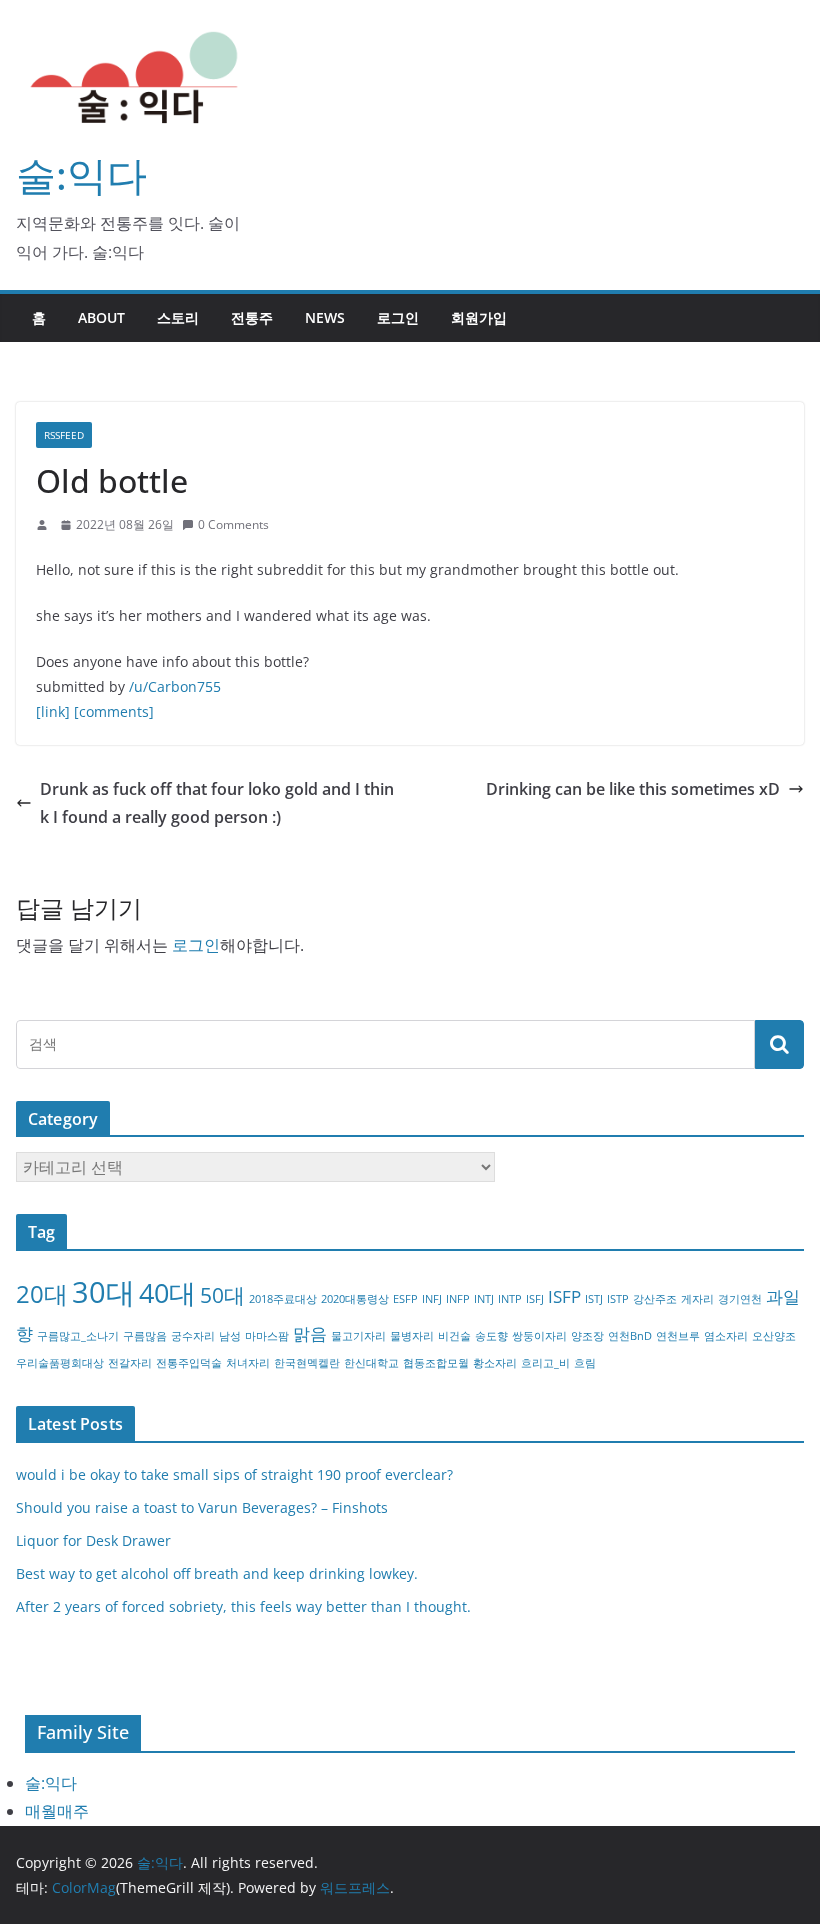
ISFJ (535, 1299)
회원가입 (479, 317)
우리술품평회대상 (60, 1363)
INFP (458, 1299)
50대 (222, 1295)
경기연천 (740, 1299)
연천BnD (630, 1336)
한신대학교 (371, 1363)
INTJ (484, 1299)
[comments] (114, 711)
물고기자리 (358, 1336)
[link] (53, 711)
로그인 (398, 317)
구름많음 (145, 1336)
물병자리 (412, 1336)
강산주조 (655, 1299)
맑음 (310, 1333)
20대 (42, 1293)
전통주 (252, 317)
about (101, 317)
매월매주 (57, 1811)
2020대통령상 (355, 1299)
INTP (510, 1299)
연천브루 (678, 1336)
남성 (230, 1336)
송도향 (491, 1336)
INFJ (432, 1299)
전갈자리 (130, 1363)
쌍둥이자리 (539, 1336)
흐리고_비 (545, 1363)
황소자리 (495, 1363)
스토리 (178, 317)
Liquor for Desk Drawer (93, 1540)
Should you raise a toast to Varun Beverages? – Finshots (202, 1507)
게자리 (697, 1299)
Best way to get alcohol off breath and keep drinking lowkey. (217, 1573)
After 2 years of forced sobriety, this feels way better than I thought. (243, 1606)
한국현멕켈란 (307, 1363)
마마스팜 (267, 1336)
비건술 (454, 1336)
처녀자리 (248, 1363)
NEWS (325, 317)
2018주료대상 (283, 1299)
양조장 (587, 1336)
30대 (103, 1292)
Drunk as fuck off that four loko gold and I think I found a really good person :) (217, 803)
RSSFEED (64, 435)
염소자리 (726, 1336)
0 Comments (233, 524)
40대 (167, 1292)
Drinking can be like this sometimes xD (633, 789)
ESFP (405, 1299)
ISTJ (594, 1299)
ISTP (618, 1299)
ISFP (564, 1296)
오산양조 (774, 1336)
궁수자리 (193, 1336)
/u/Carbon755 (175, 686)
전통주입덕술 (189, 1363)
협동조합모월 (436, 1363)
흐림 (585, 1363)
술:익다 (81, 174)
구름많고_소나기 (78, 1336)
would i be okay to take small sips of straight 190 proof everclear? (234, 1474)
